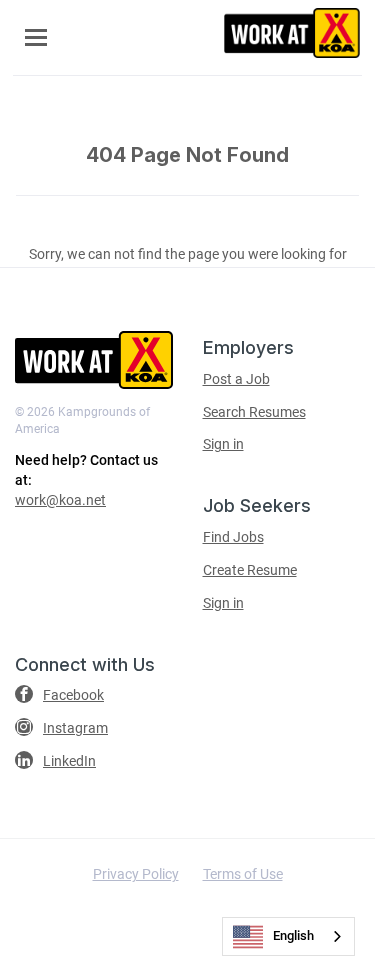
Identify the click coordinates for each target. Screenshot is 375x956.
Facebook (73, 695)
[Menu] (36, 37)
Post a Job (236, 379)
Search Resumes (254, 412)
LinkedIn (69, 761)
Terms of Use (243, 874)
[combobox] (288, 936)
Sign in (223, 444)
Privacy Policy (136, 874)
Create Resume (250, 570)
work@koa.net (60, 500)
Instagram (75, 728)
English (293, 935)
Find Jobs (233, 537)
